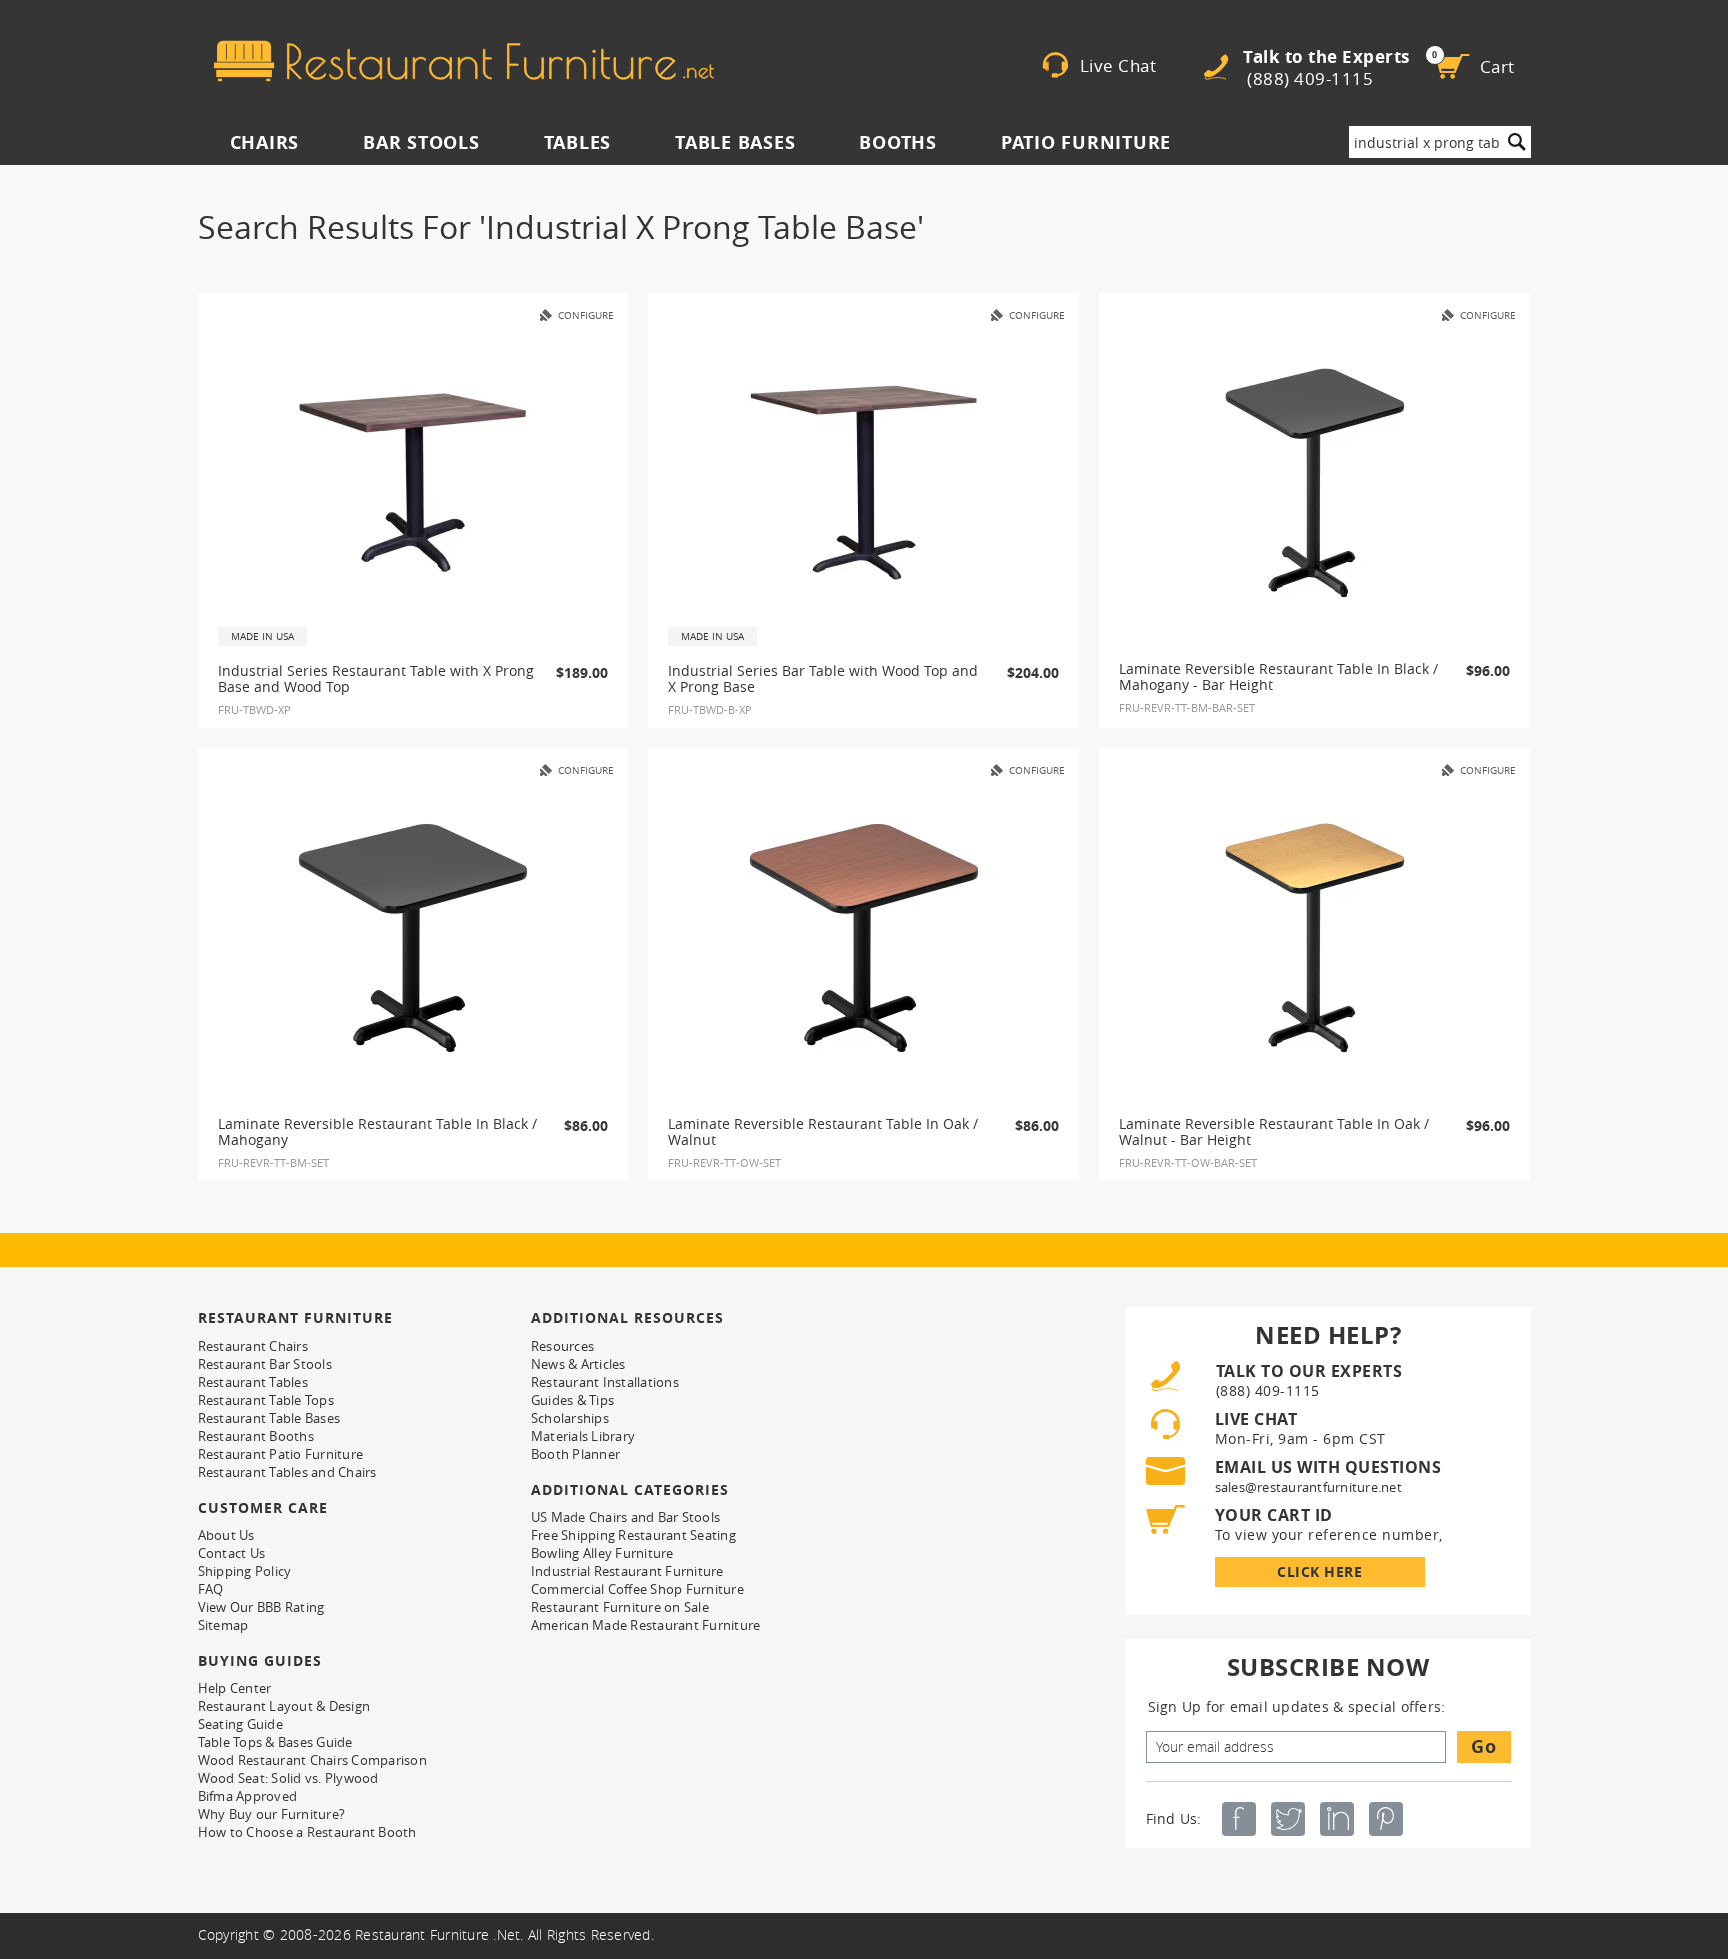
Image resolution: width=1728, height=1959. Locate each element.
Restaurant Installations (605, 1382)
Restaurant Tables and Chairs (287, 1472)
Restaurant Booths (256, 1436)
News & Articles (578, 1364)
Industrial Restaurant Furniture (627, 1571)
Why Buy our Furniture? (272, 1814)
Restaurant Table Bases (269, 1418)
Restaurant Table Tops (266, 1400)
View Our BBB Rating (261, 1607)
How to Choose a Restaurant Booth (307, 1832)
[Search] (1517, 142)
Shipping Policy (245, 1571)
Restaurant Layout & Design (284, 1706)
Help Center (235, 1688)
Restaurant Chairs (253, 1346)
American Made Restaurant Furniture (646, 1625)
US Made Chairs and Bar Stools (625, 1517)
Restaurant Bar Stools (265, 1364)
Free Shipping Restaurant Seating (633, 1535)
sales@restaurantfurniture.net (1308, 1487)
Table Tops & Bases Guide (275, 1742)
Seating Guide (240, 1724)
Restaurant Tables (253, 1382)
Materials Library (583, 1436)
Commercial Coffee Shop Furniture (637, 1589)
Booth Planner (575, 1454)
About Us (226, 1535)
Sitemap (223, 1625)
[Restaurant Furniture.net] (464, 61)
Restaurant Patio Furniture (281, 1454)
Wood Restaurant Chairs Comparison (312, 1760)
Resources (562, 1346)
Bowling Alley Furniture (602, 1553)
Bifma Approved (248, 1796)
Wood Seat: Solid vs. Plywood (288, 1778)
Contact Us (232, 1553)
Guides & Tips (572, 1400)
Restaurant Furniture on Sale (620, 1607)
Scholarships (570, 1418)
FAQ (211, 1589)
